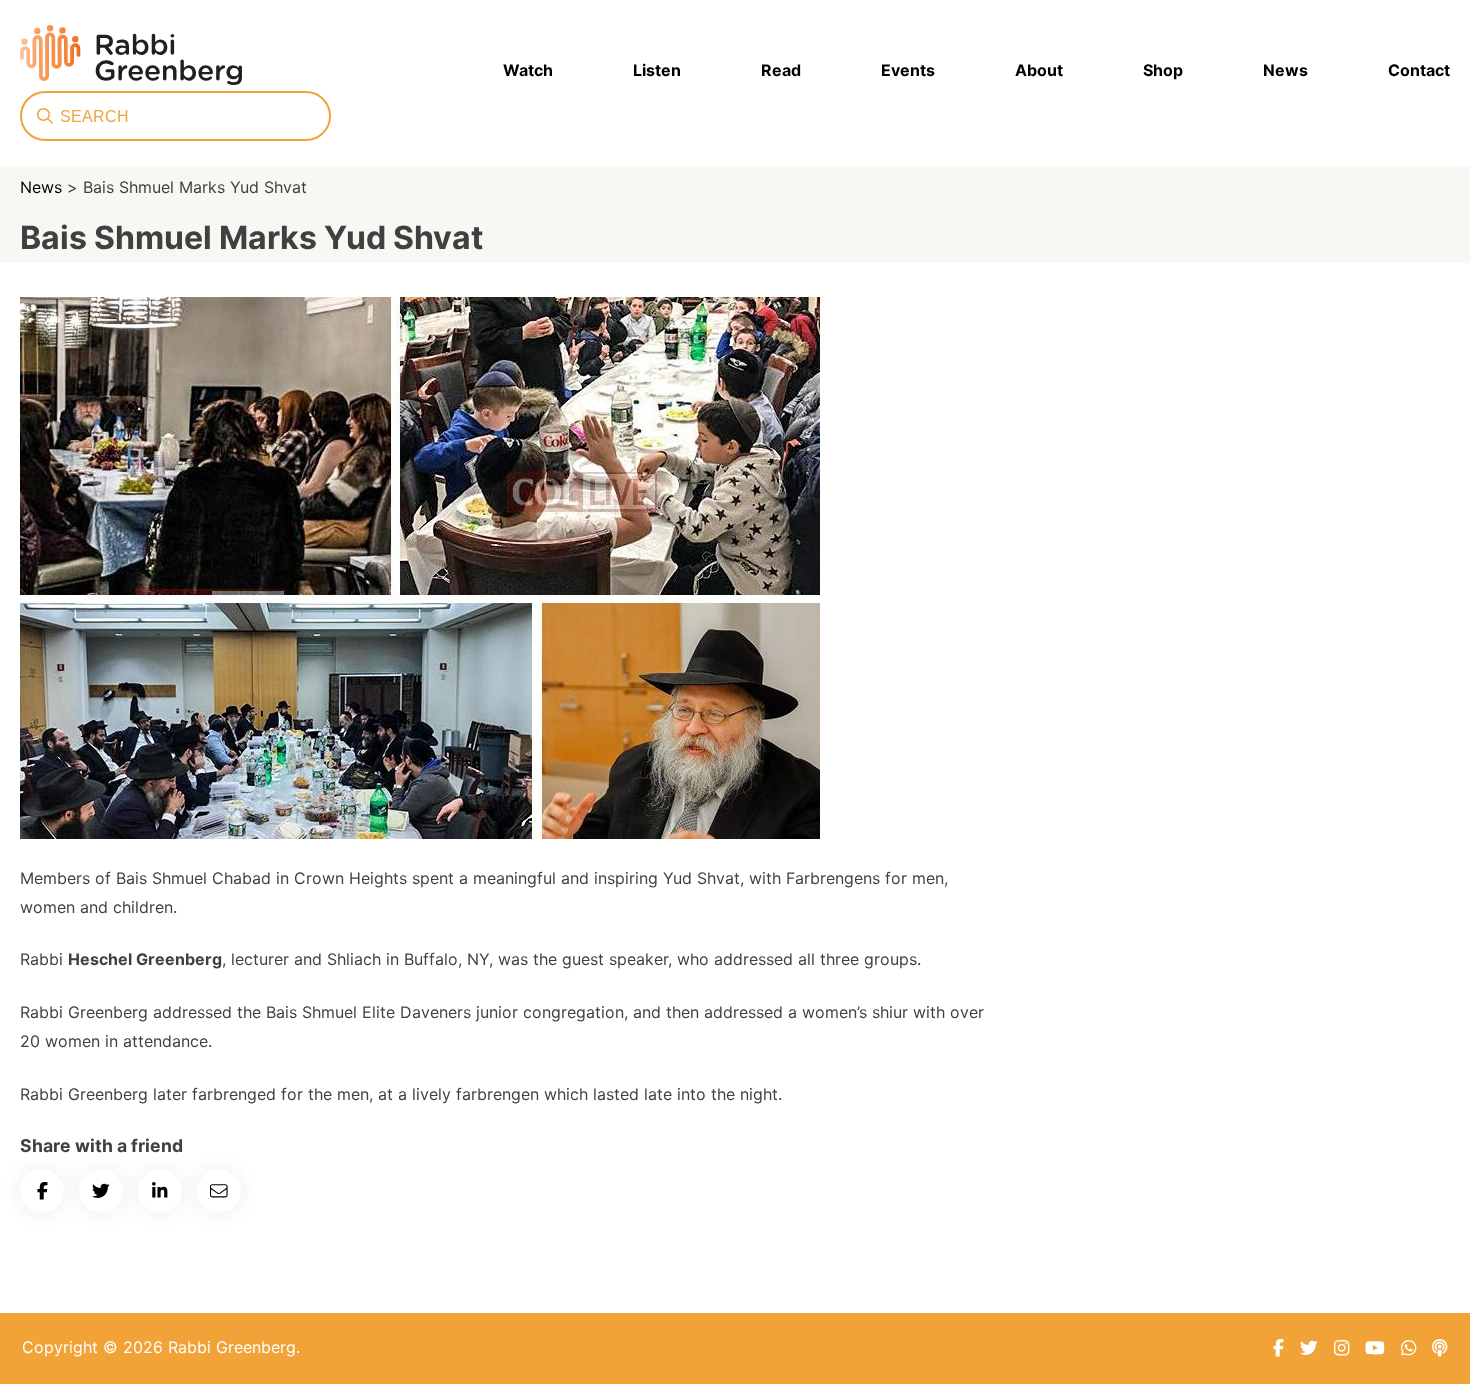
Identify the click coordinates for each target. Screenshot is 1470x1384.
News (1285, 70)
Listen (657, 70)
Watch (528, 70)
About (1039, 70)
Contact (1419, 70)
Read (781, 70)
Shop (1163, 70)
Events (908, 70)
